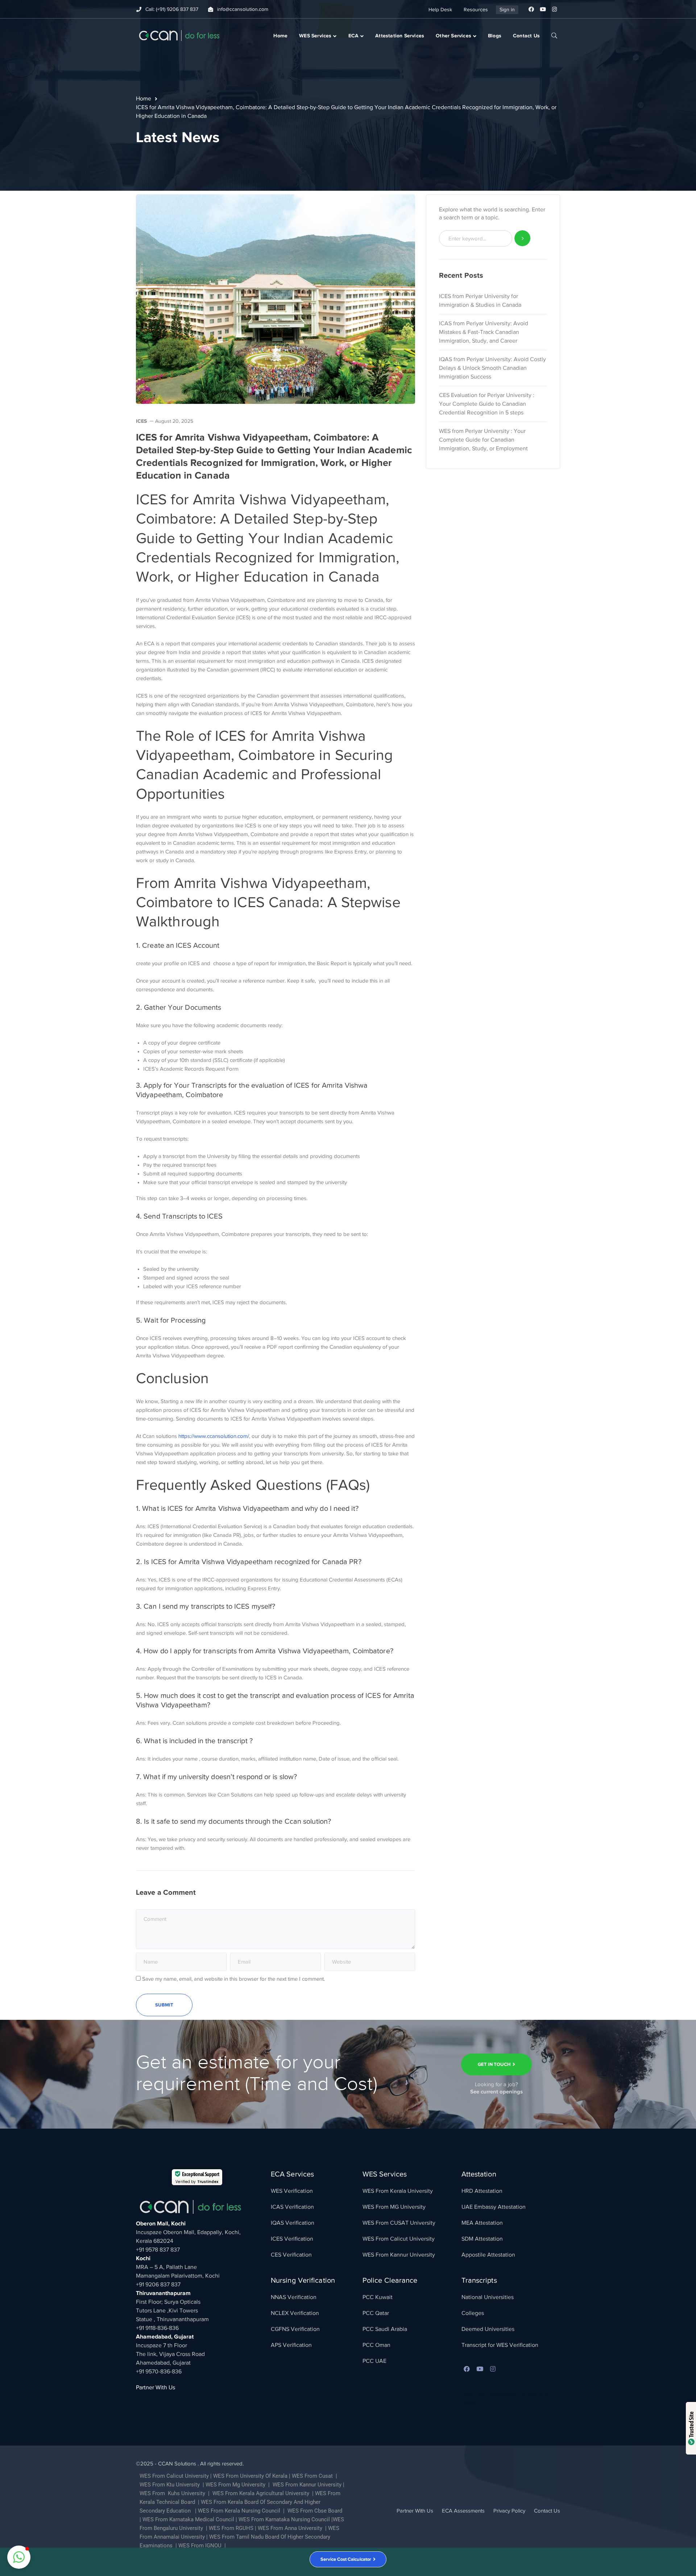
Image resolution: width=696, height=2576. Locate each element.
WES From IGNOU (200, 2546)
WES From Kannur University (399, 2255)
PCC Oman (376, 2345)
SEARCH (554, 35)
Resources (476, 10)
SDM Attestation (482, 2239)
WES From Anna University (290, 2528)
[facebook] (467, 2369)
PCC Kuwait (378, 2297)
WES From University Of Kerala (250, 2476)
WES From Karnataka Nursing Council (284, 2519)
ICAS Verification (292, 2207)
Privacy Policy (509, 2511)
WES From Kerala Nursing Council (239, 2511)
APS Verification (291, 2345)
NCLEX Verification (295, 2313)
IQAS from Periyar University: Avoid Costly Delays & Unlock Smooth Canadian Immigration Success (492, 368)
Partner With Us (156, 2387)
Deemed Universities (488, 2329)
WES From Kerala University (398, 2191)
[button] (19, 2557)
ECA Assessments (463, 2511)
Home (144, 99)
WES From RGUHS (231, 2528)
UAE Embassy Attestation (494, 2207)
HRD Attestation (482, 2191)
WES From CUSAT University (399, 2223)
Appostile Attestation (488, 2255)
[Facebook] (531, 9)
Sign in (507, 10)
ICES (141, 421)
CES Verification (291, 2255)
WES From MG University (394, 2207)
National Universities (488, 2297)
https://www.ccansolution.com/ (214, 1436)
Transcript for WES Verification (500, 2345)
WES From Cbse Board (315, 2511)
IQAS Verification (293, 2223)
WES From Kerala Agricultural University (260, 2493)
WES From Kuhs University (172, 2493)
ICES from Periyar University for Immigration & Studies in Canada (480, 301)
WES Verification (292, 2191)
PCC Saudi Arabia (385, 2329)
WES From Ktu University (170, 2485)
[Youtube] (543, 9)
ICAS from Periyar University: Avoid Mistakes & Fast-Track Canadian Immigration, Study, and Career (484, 332)
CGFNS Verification (295, 2329)
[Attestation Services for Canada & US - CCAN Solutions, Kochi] (179, 35)
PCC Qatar (376, 2313)
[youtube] (480, 2369)
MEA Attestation (482, 2223)
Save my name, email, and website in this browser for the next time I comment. (233, 1979)
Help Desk (440, 10)
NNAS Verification (294, 2297)
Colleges (473, 2313)
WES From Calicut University (399, 2239)
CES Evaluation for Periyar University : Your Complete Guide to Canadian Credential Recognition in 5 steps (487, 404)
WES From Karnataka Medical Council (188, 2519)
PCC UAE (374, 2361)
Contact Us (547, 2511)
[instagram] (493, 2369)
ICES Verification (292, 2239)
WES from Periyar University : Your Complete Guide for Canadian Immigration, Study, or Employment (483, 440)
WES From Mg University (235, 2485)
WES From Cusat (312, 2476)
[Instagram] (554, 9)
